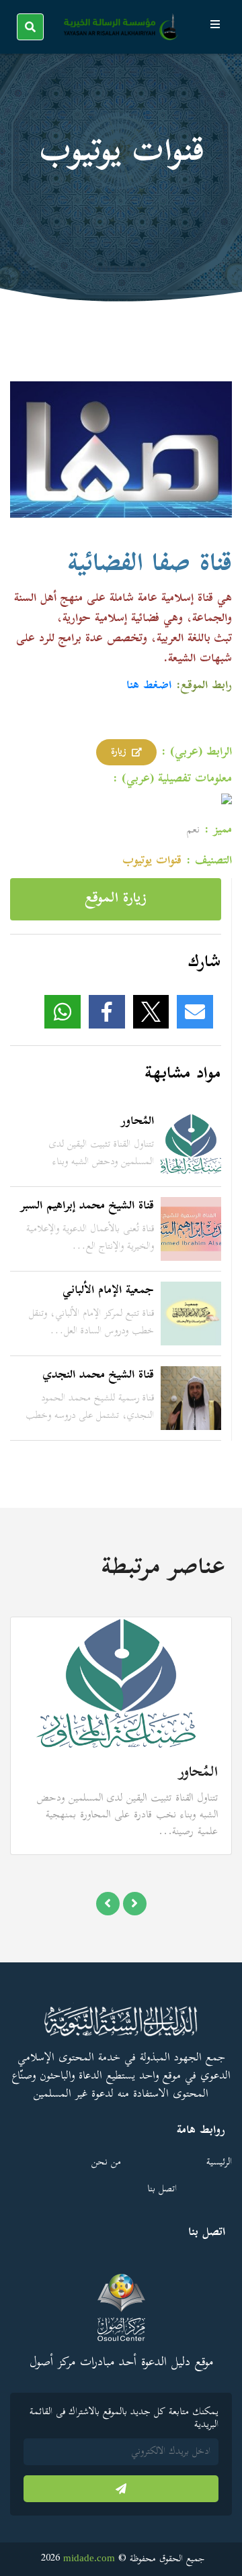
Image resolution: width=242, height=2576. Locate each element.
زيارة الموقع (116, 899)
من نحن (106, 2163)
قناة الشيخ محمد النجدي (98, 1376)
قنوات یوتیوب (152, 861)
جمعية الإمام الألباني (108, 1291)
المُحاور (137, 1122)
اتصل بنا (162, 2190)
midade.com (89, 2558)
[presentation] (108, 1904)
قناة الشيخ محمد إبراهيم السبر (87, 1206)
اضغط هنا (149, 686)
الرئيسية (219, 2163)
